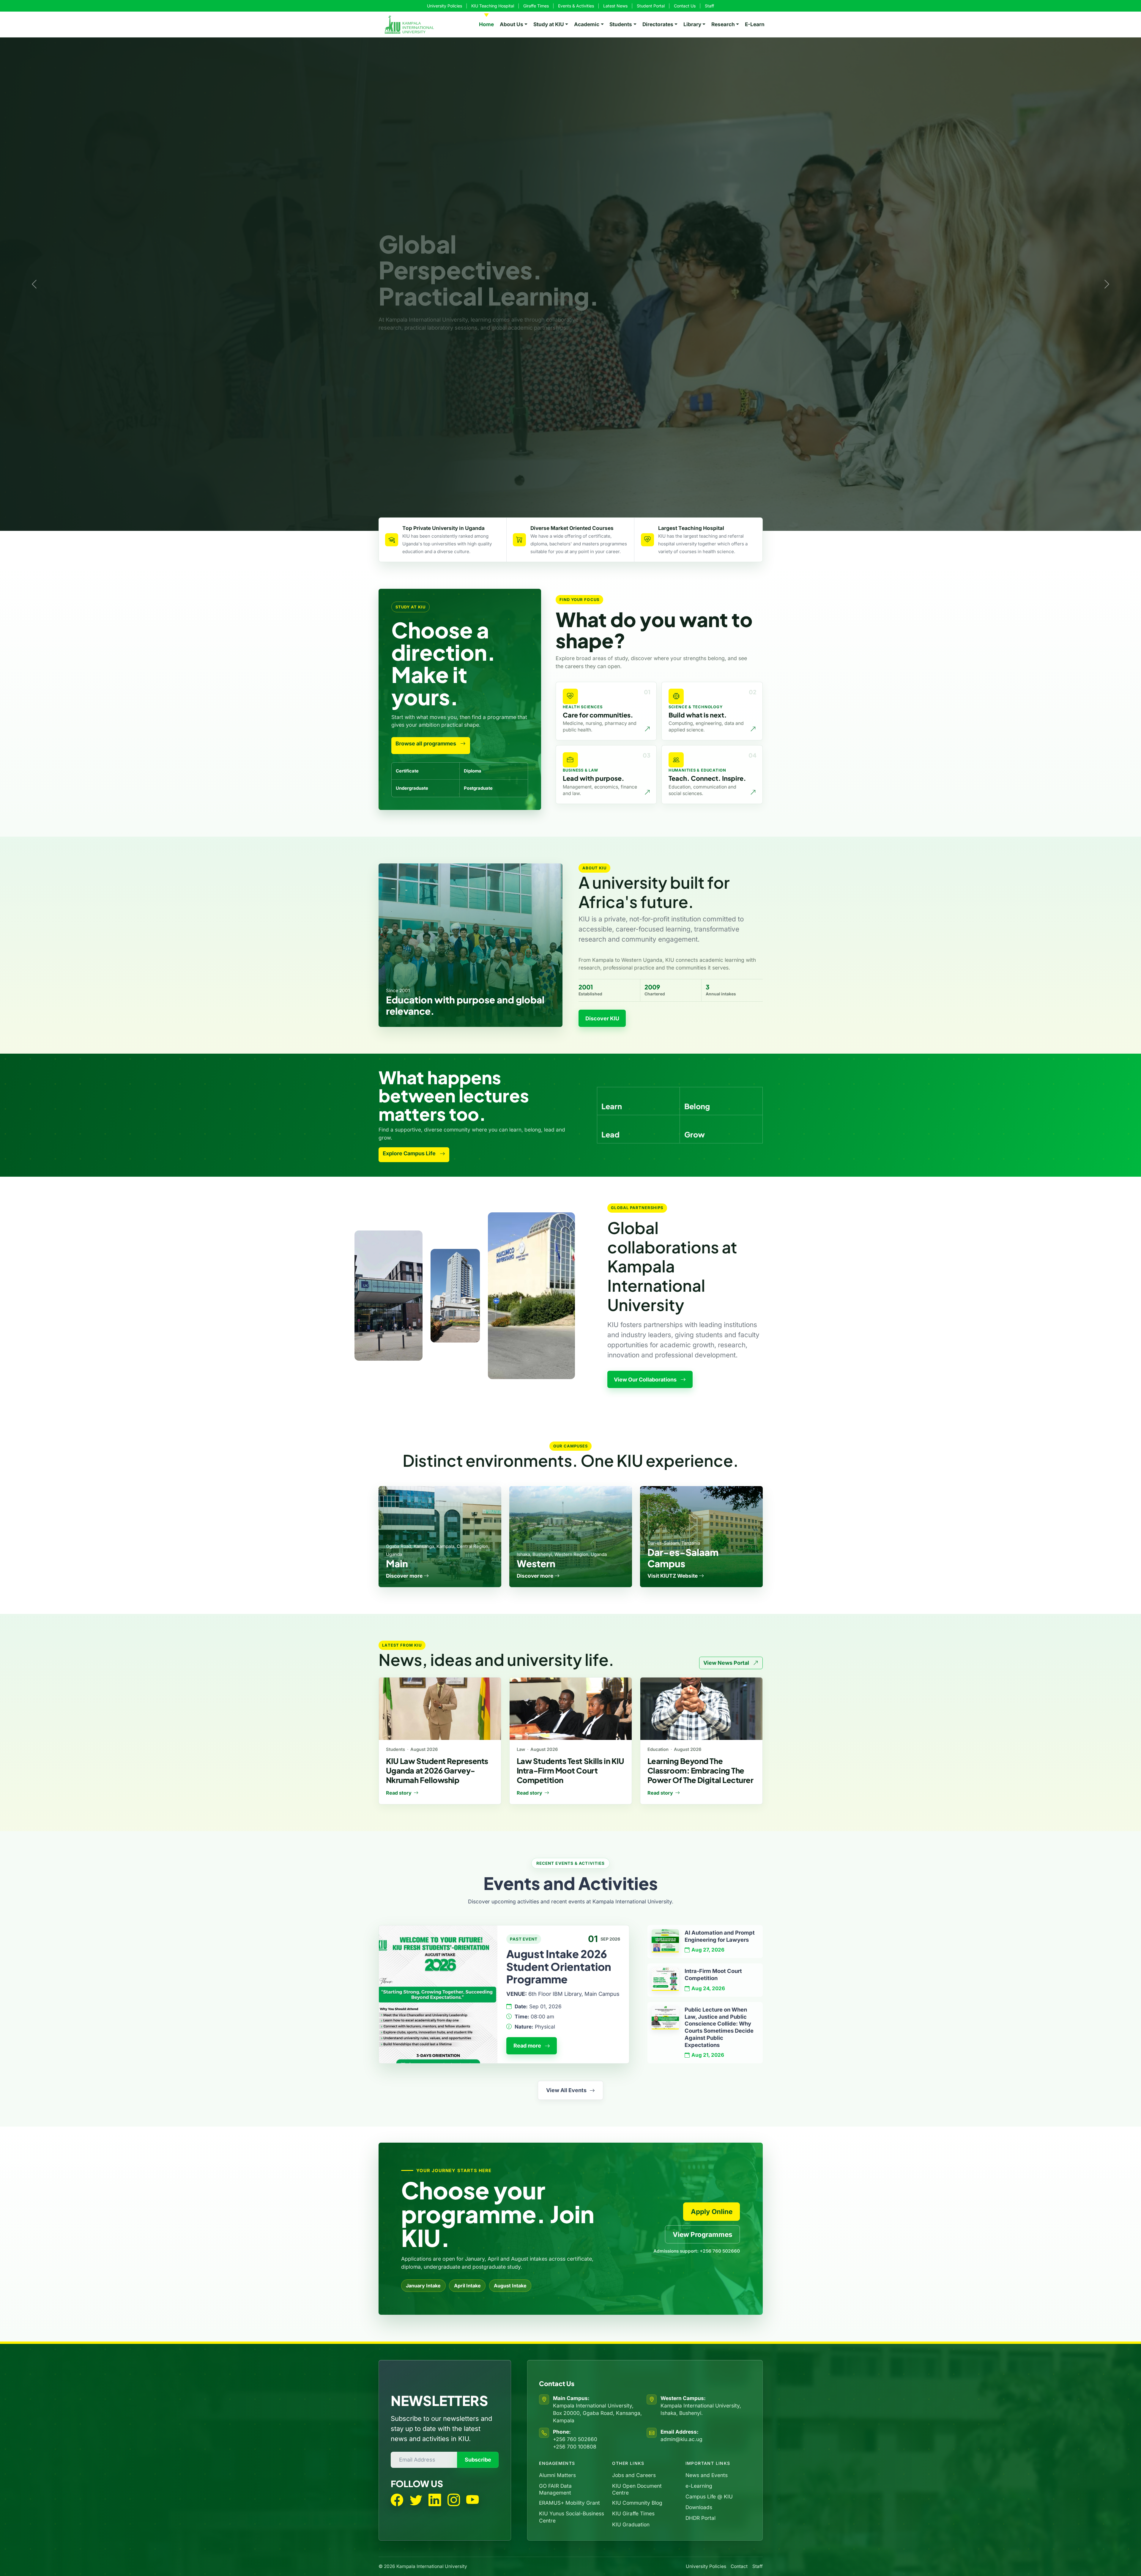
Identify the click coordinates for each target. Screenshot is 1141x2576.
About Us (512, 24)
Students (621, 24)
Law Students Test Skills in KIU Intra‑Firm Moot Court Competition (570, 1770)
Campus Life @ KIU (709, 2496)
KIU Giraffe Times (633, 2513)
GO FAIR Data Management (555, 2489)
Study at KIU (549, 24)
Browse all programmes (426, 743)
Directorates (658, 24)
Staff (709, 6)
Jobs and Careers (634, 2475)
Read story (399, 1793)
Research (723, 24)
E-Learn (755, 24)
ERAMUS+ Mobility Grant (569, 2503)
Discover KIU (602, 1018)
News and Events (707, 2475)
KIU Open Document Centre (637, 2489)
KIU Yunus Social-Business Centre (572, 2517)
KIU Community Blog (637, 2503)
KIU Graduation (631, 2524)
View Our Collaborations (646, 1380)
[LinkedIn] (435, 2500)
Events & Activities (576, 6)
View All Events (566, 2090)
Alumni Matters (557, 2475)
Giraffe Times (536, 6)
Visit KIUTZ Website (673, 1576)
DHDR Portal (700, 2518)
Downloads (699, 2507)
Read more (528, 2046)
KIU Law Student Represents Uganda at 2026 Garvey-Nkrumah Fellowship (437, 1770)
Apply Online (712, 2211)
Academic (587, 24)
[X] (416, 2500)
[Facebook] (397, 2500)
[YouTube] (472, 2500)
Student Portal (651, 6)
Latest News (615, 6)
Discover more (405, 1576)
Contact (739, 2566)
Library (692, 24)
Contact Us (685, 6)
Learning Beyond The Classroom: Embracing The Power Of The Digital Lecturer (700, 1770)
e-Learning (699, 2486)
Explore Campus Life (410, 1153)
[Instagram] (454, 2500)
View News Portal (727, 1663)
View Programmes (703, 2234)
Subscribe (478, 2460)
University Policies (445, 6)
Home (486, 24)
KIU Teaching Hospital (493, 6)
